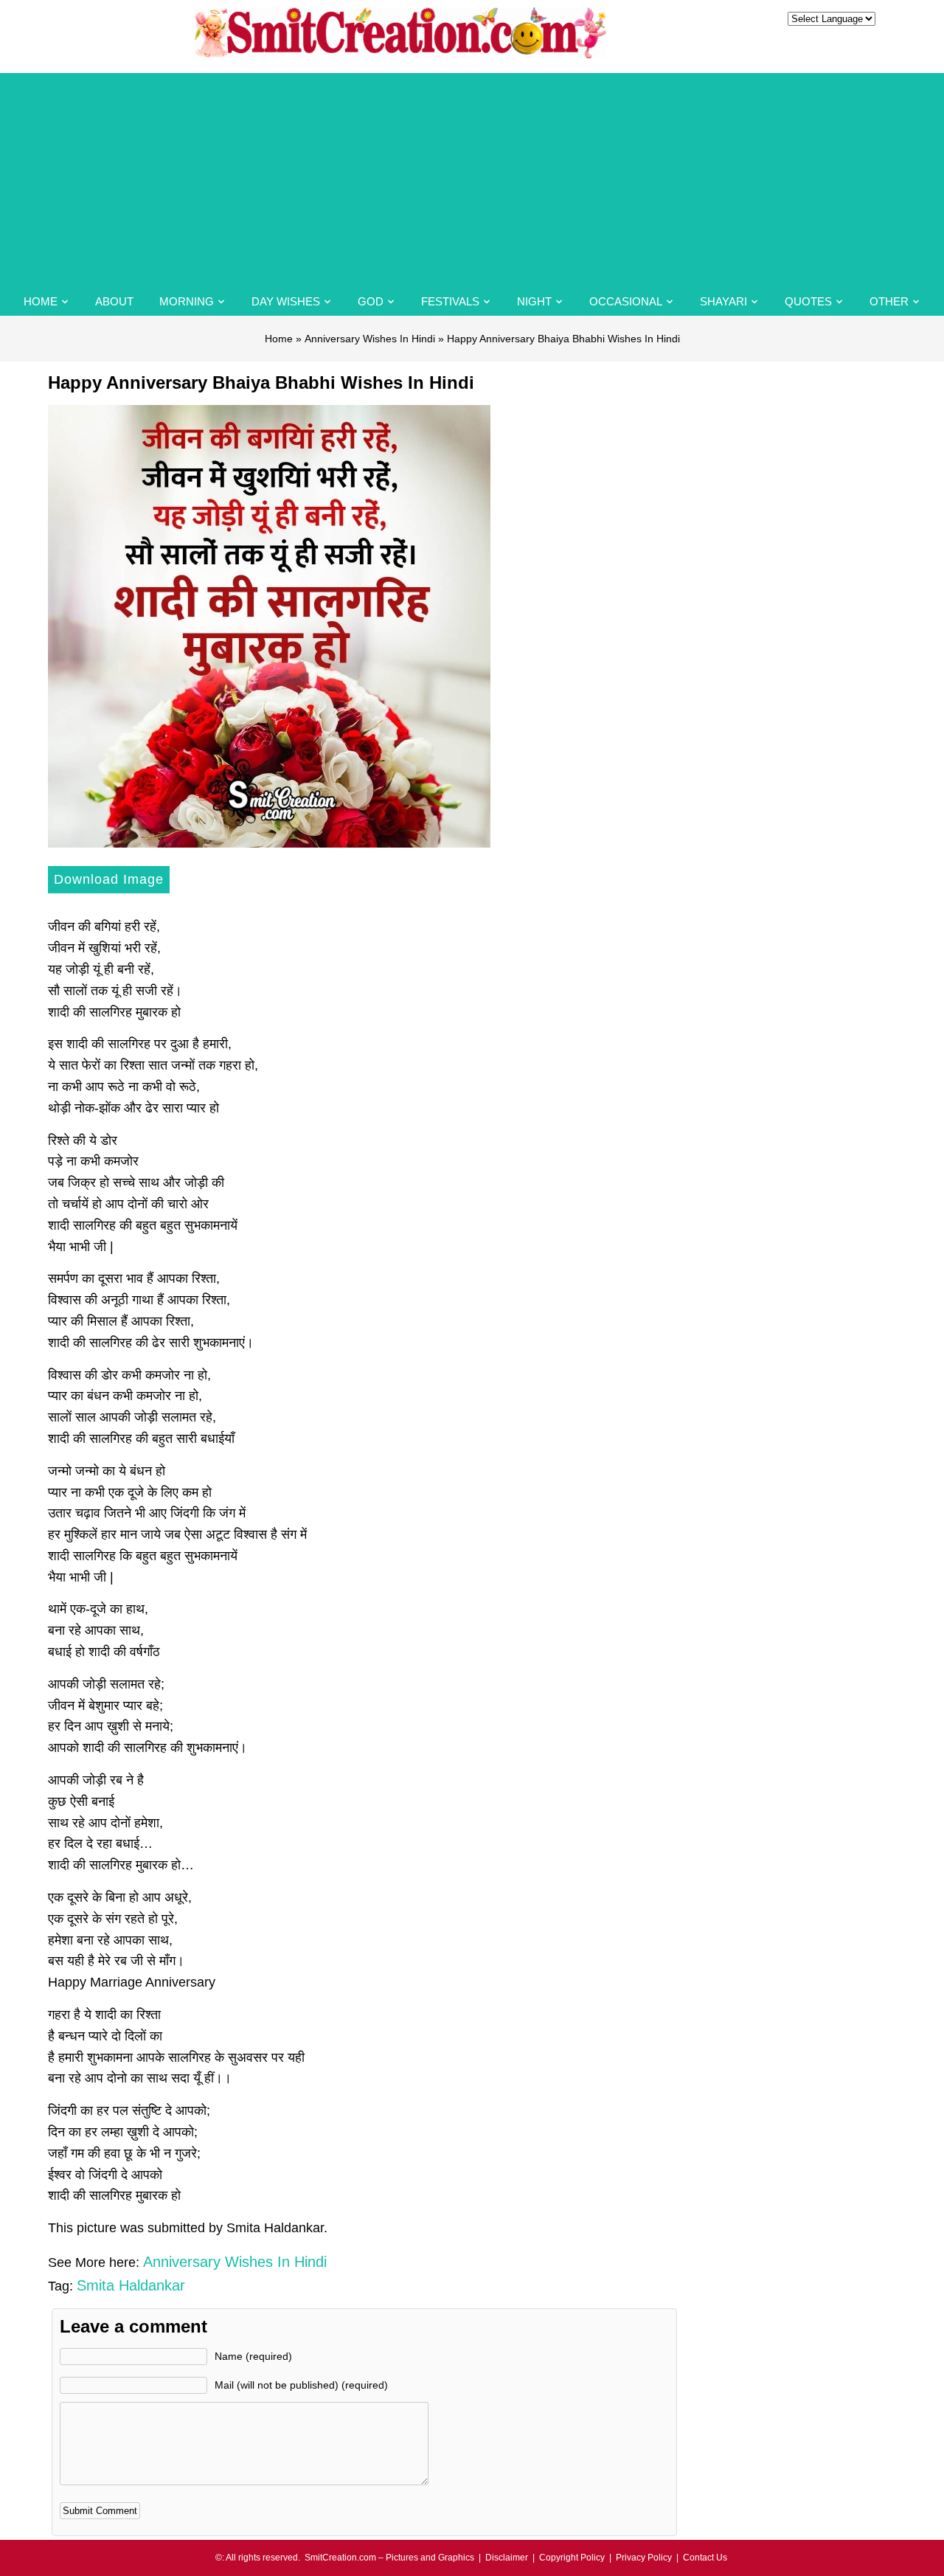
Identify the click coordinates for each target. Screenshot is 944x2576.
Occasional (626, 301)
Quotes (808, 301)
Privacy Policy (644, 2558)
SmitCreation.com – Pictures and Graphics (389, 2558)
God (371, 301)
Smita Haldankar (131, 2285)
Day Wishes (286, 301)
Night (534, 301)
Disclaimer (507, 2558)
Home (41, 301)
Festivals (450, 301)
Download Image (109, 879)
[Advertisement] (472, 176)
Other (889, 301)
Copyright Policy (572, 2558)
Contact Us (705, 2558)
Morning (187, 301)
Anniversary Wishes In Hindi (370, 339)
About (114, 301)
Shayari (723, 301)
